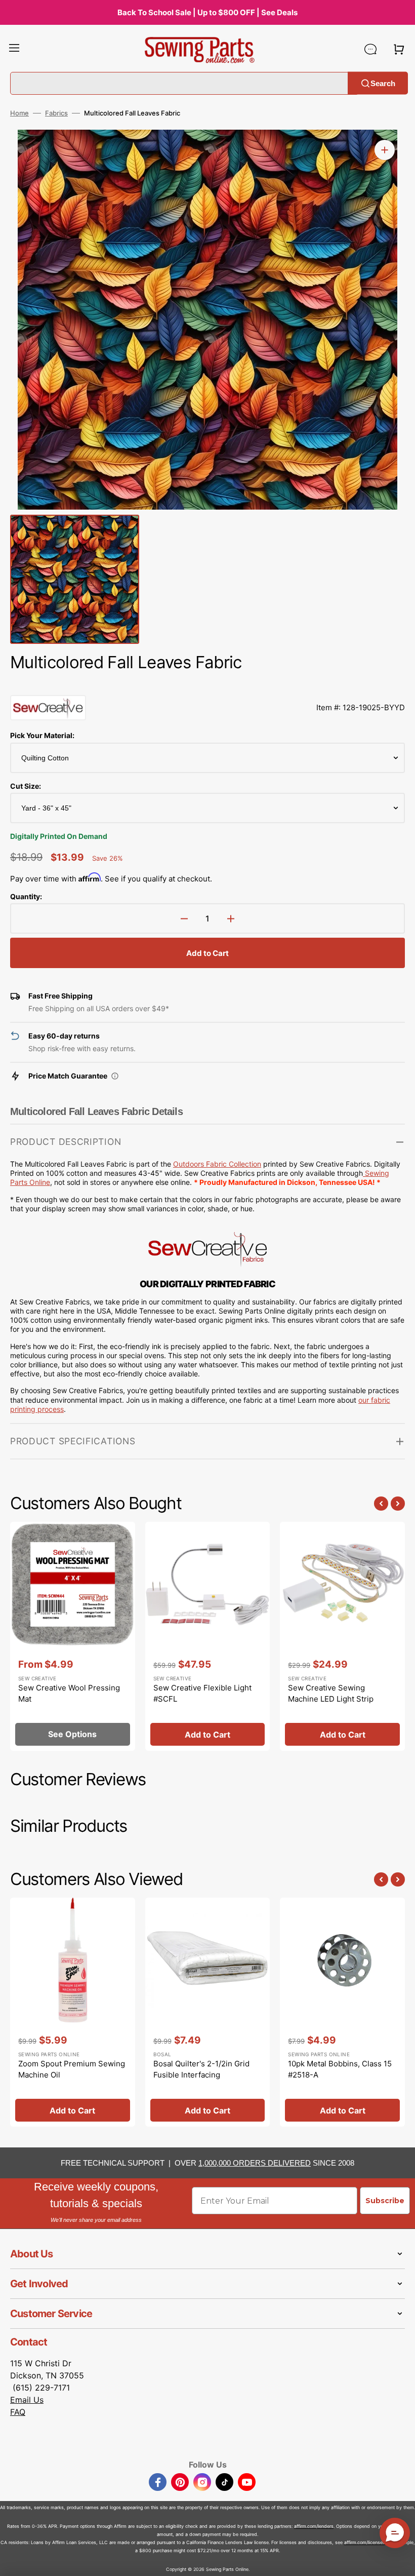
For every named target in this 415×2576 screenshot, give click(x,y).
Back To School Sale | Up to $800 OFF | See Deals (207, 12)
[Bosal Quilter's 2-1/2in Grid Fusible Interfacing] (208, 2012)
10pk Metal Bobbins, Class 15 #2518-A (340, 2069)
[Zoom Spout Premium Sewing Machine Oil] (73, 2012)
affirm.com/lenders (314, 2526)
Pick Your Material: (42, 735)
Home (19, 113)
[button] (14, 49)
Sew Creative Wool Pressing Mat (69, 1694)
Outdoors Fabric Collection (217, 1164)
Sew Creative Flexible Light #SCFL (202, 1694)
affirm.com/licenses (365, 2542)
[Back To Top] (400, 2561)
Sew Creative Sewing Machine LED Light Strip (331, 1694)
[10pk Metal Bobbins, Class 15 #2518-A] (342, 2012)
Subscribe (385, 2201)
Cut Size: (26, 786)
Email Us (27, 2400)
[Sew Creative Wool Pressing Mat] (73, 1636)
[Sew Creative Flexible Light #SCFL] (208, 1636)
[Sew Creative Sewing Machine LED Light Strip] (342, 1636)
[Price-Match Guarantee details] (115, 1076)
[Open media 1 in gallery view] (385, 150)
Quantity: (26, 896)
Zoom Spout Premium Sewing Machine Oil (72, 2069)
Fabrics (56, 113)
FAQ (18, 2412)
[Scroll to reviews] (207, 685)
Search (383, 83)
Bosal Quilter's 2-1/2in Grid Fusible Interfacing (201, 2069)
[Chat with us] (370, 49)
